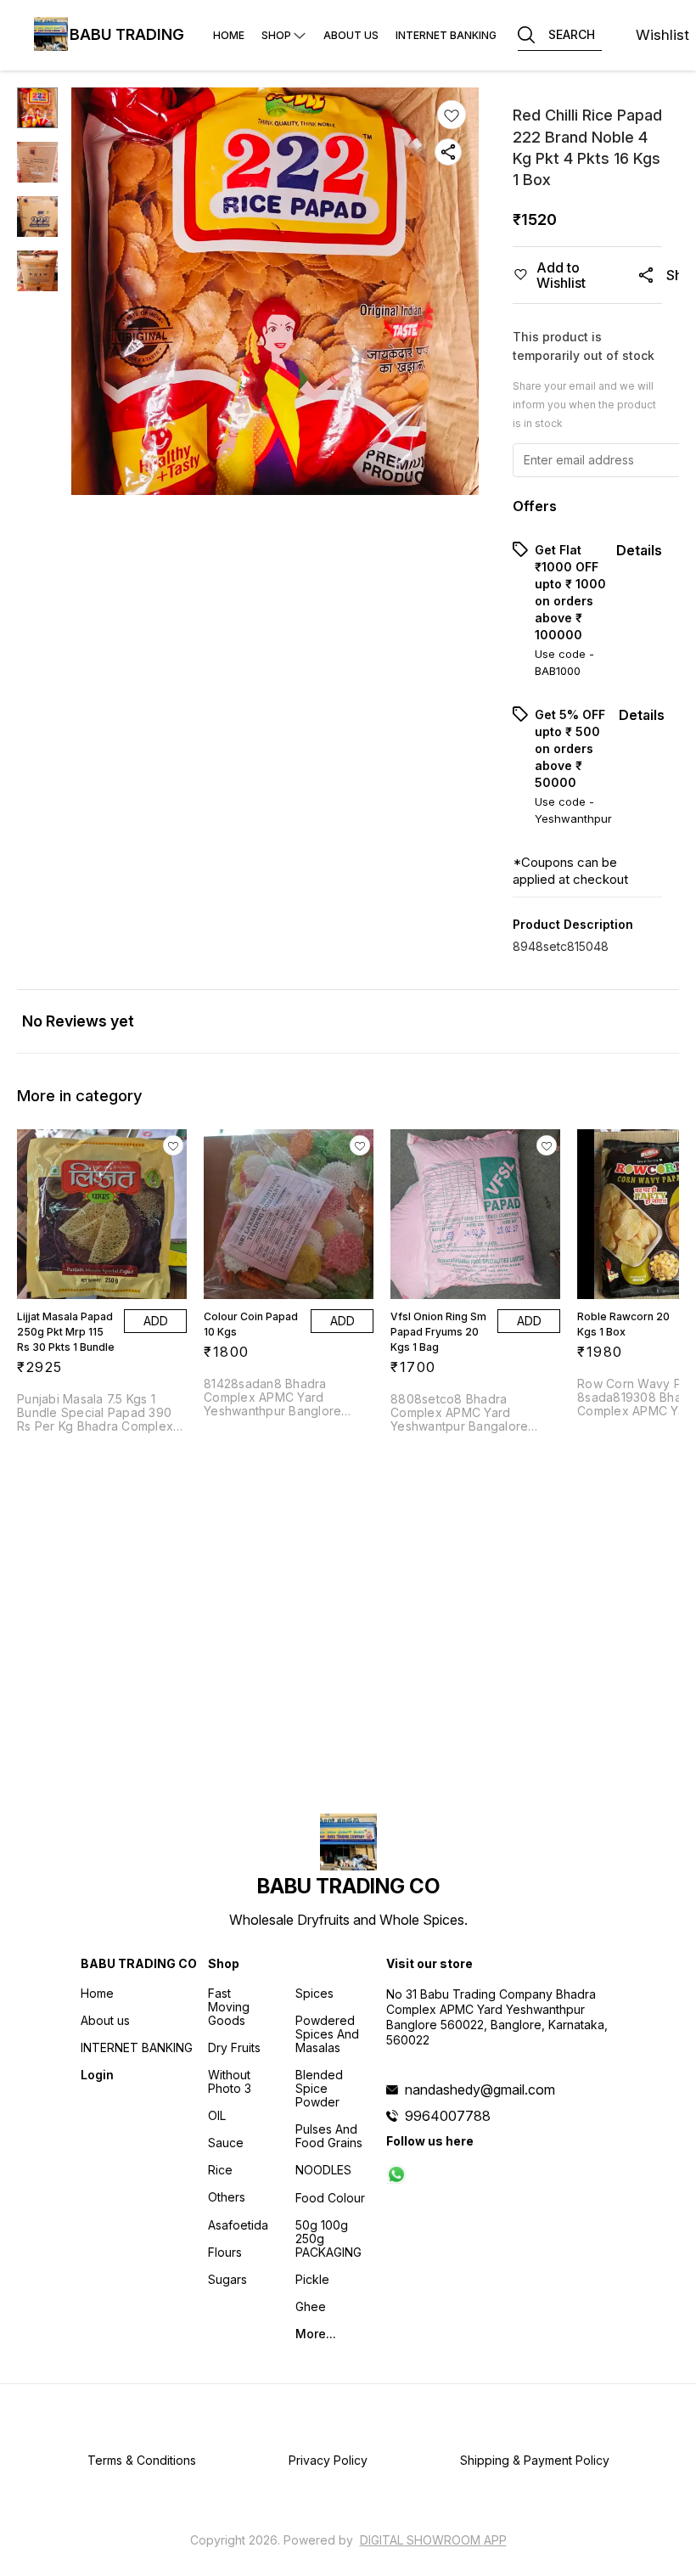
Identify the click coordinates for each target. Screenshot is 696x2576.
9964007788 (448, 2116)
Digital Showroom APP (433, 2540)
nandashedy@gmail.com (480, 2089)
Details (639, 550)
